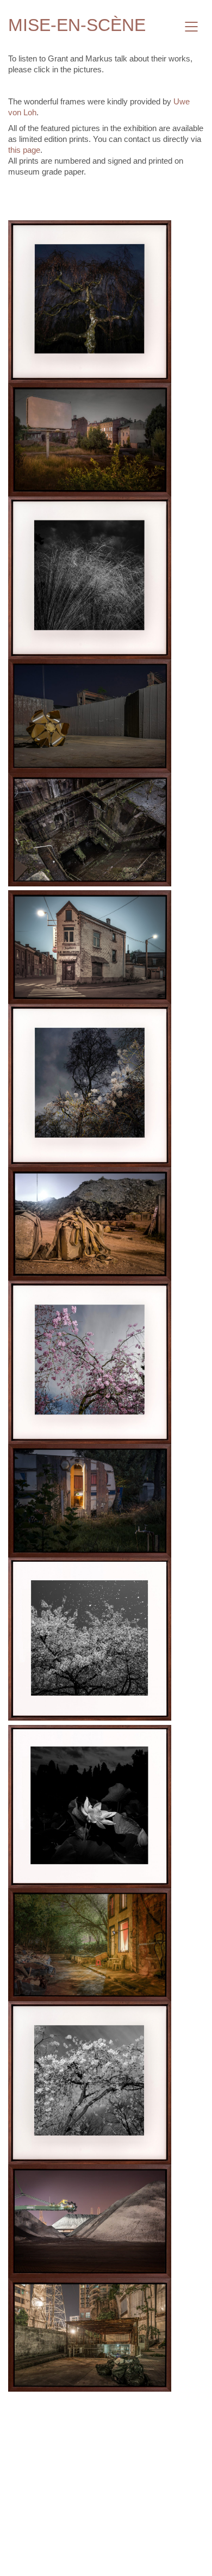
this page (24, 150)
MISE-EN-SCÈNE (77, 25)
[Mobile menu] (192, 27)
